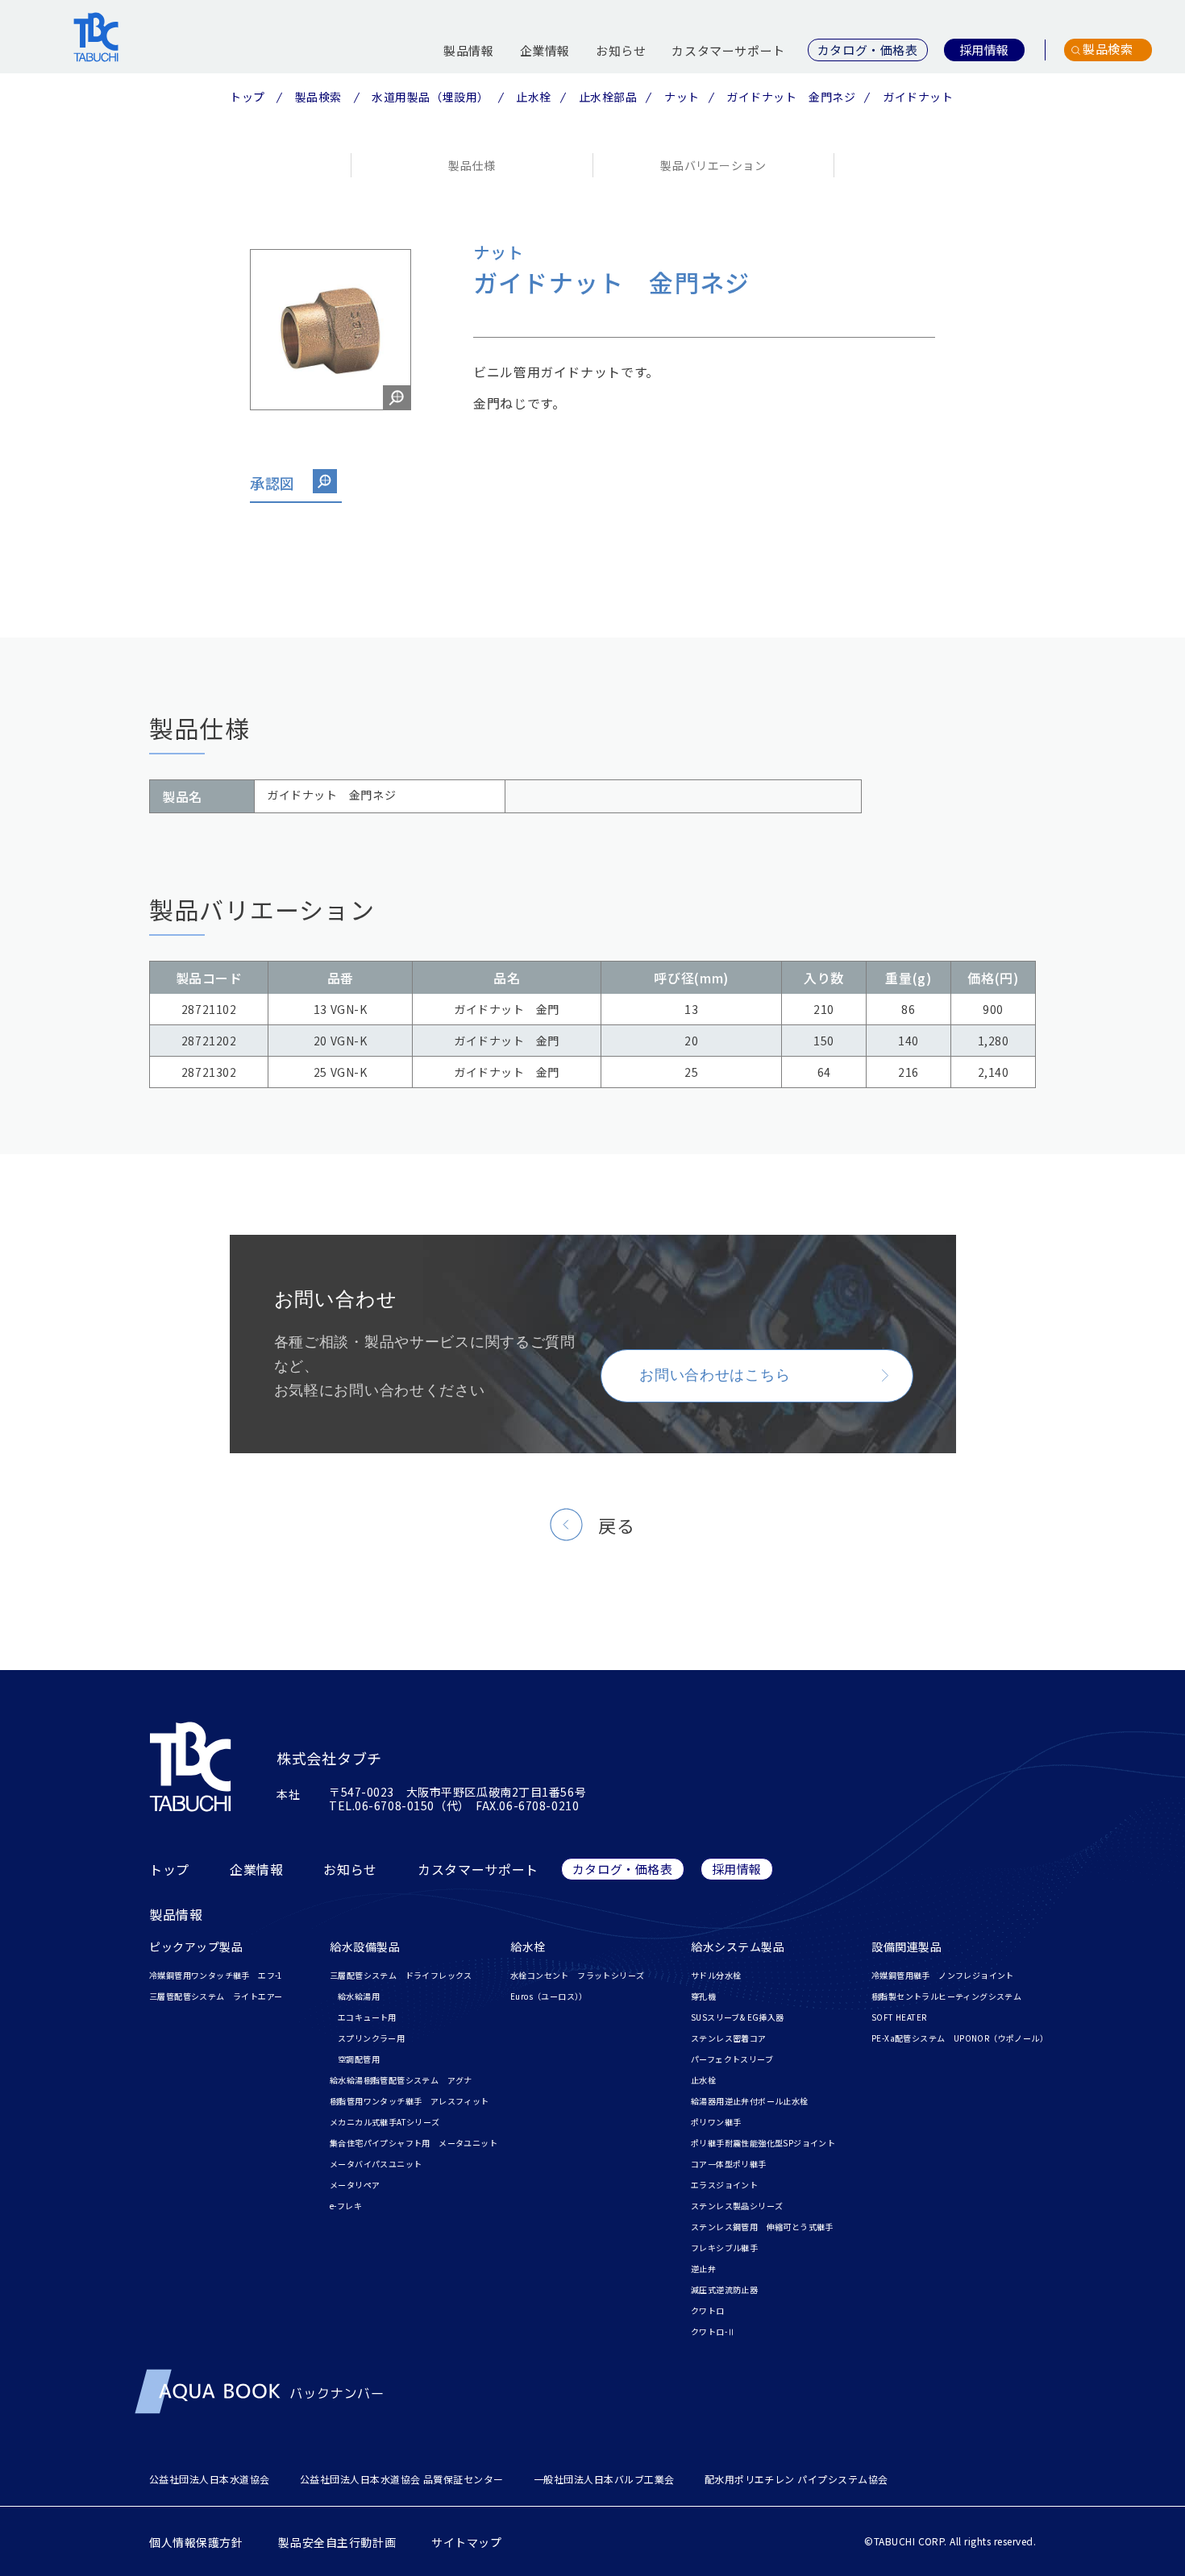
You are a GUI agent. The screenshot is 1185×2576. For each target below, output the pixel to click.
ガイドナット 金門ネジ (791, 97)
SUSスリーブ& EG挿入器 (738, 2017)
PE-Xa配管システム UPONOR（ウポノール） (960, 2038)
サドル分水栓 (716, 1975)
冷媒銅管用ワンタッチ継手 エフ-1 (216, 1975)
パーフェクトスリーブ (732, 2059)
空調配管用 (359, 2059)
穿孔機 (703, 1996)
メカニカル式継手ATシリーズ (385, 2122)
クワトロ (708, 2310)
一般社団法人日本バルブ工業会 (604, 2479)
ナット (682, 97)
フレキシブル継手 (724, 2248)
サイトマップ (466, 2542)
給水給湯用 (359, 1996)
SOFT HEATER (899, 2017)
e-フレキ (346, 2206)
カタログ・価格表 (623, 1869)
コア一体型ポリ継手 (729, 2164)
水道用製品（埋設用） (430, 97)
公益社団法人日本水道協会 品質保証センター (402, 2479)
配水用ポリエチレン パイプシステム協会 (796, 2479)
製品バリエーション (713, 165)
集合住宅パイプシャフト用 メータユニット (414, 2143)
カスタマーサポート (728, 50)
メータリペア (355, 2185)
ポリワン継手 (716, 2122)
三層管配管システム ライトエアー (216, 1996)
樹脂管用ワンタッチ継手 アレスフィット (410, 2101)
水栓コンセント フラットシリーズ (577, 1975)
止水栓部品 (608, 97)
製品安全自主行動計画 (337, 2542)
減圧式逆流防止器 (724, 2289)
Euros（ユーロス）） (549, 1996)
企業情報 (545, 50)
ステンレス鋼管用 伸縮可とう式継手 (762, 2227)
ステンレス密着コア (729, 2038)
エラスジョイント (724, 2185)
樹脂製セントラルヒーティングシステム (946, 1996)
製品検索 (318, 97)
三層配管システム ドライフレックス (401, 1975)
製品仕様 (472, 165)
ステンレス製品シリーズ (737, 2206)
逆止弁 (703, 2269)
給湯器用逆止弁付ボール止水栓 (750, 2101)
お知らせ (621, 50)
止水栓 (534, 97)
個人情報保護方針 (196, 2542)
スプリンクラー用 (371, 2038)
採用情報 (737, 1869)
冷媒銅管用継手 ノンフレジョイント (943, 1975)
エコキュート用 (367, 2017)
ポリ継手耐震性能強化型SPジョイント (763, 2143)
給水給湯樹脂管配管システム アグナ (401, 2080)
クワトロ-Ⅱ (713, 2331)
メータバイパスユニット (376, 2164)
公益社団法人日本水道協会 (210, 2479)
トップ (247, 97)
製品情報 (468, 50)
